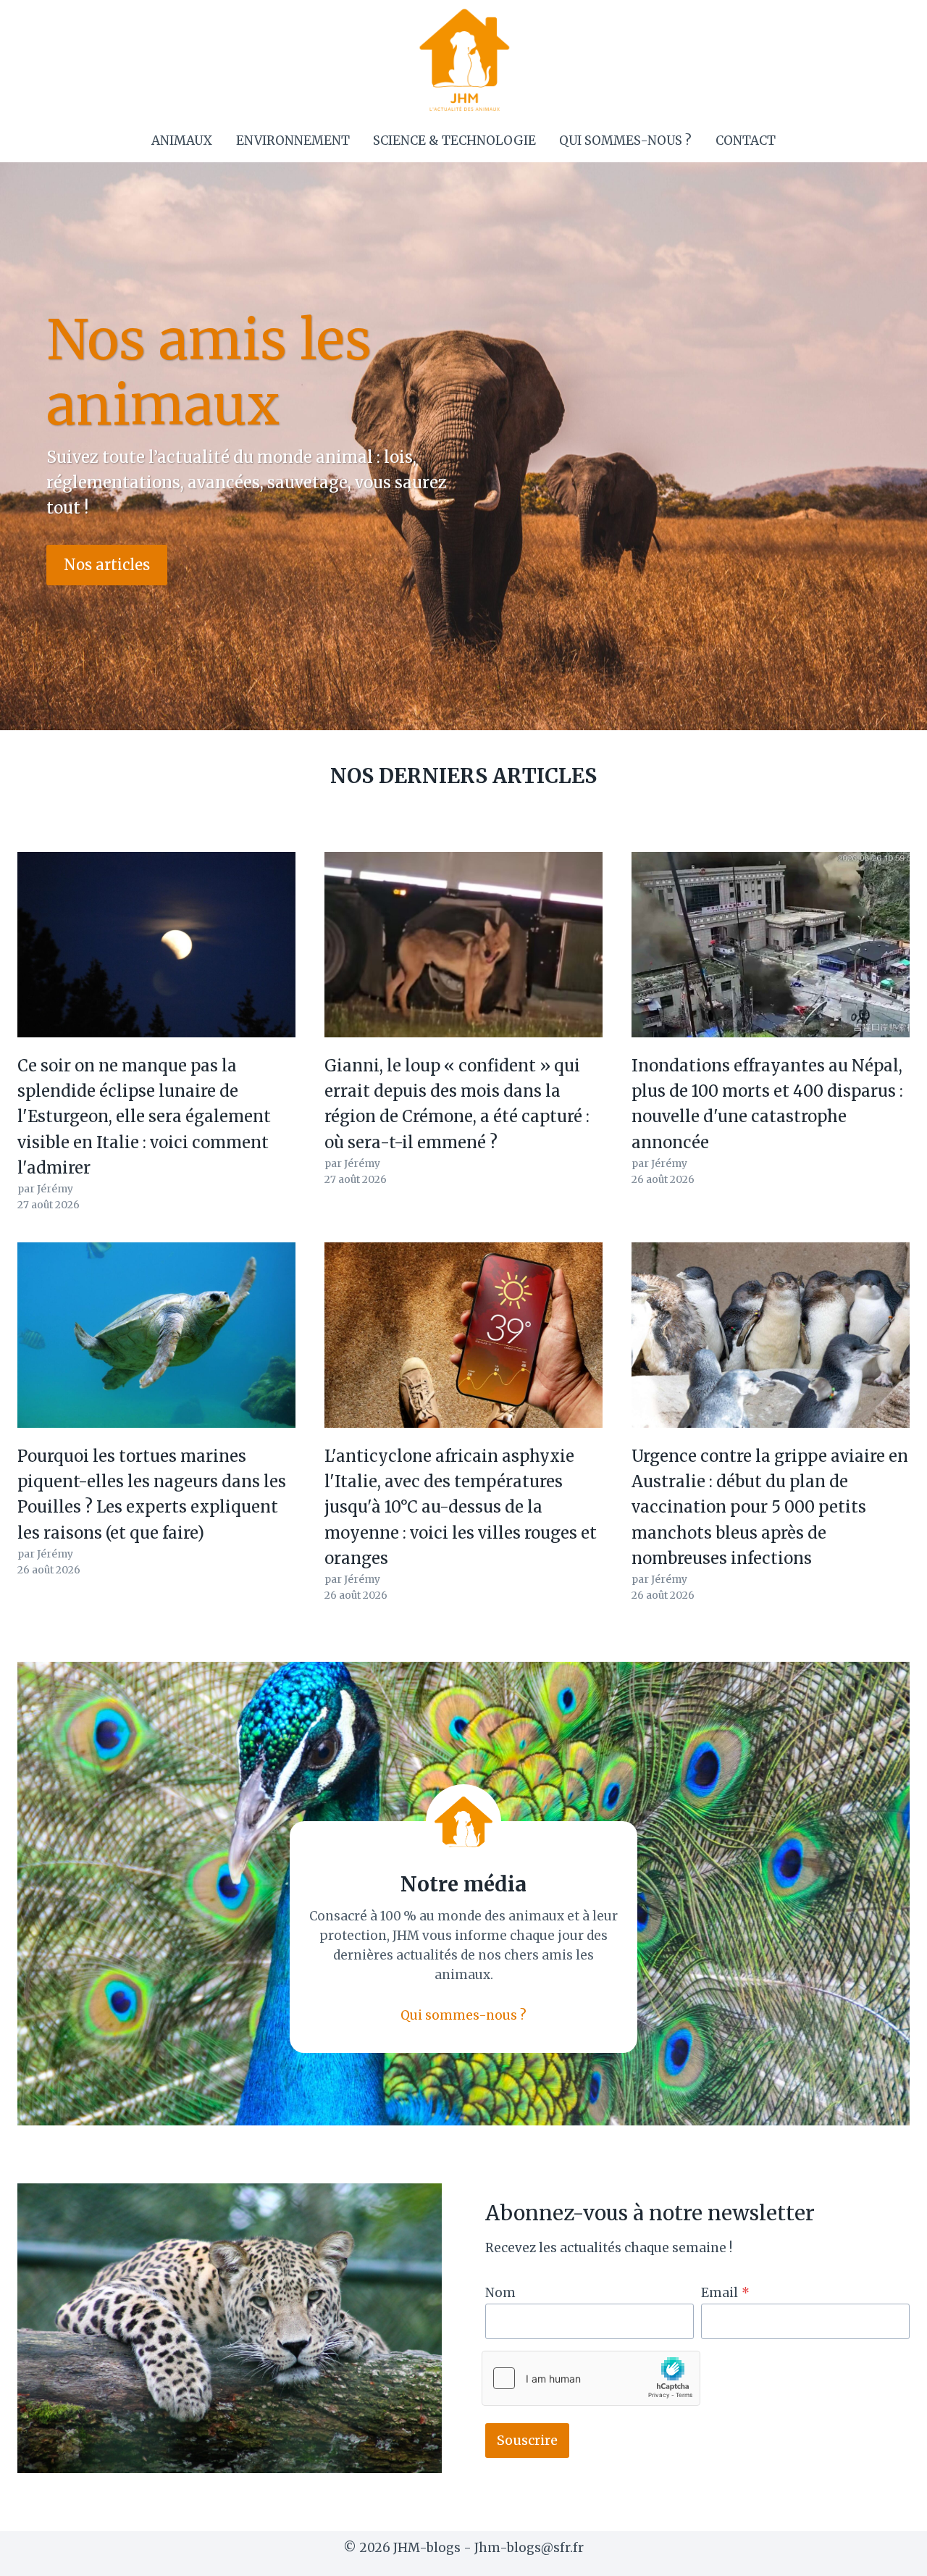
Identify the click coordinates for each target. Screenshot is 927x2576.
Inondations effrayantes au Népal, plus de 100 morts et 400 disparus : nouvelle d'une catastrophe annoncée (767, 1104)
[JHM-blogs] (464, 59)
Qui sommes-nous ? (625, 141)
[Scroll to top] (890, 2554)
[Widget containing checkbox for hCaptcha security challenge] (591, 2378)
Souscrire (527, 2440)
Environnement (293, 141)
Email (725, 2293)
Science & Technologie (454, 141)
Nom (500, 2293)
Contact (746, 141)
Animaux (182, 141)
